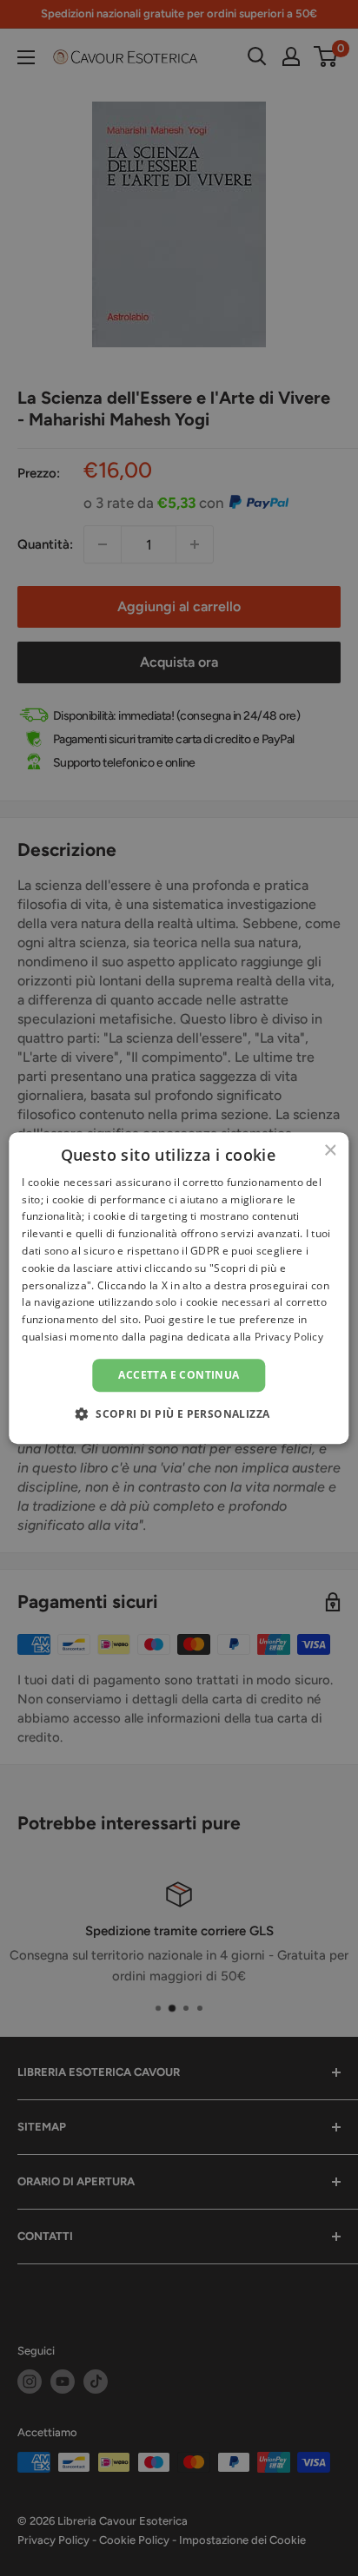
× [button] (330, 1151)
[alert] (179, 1288)
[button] (179, 1413)
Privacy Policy (289, 1337)
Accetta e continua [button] (179, 1375)
